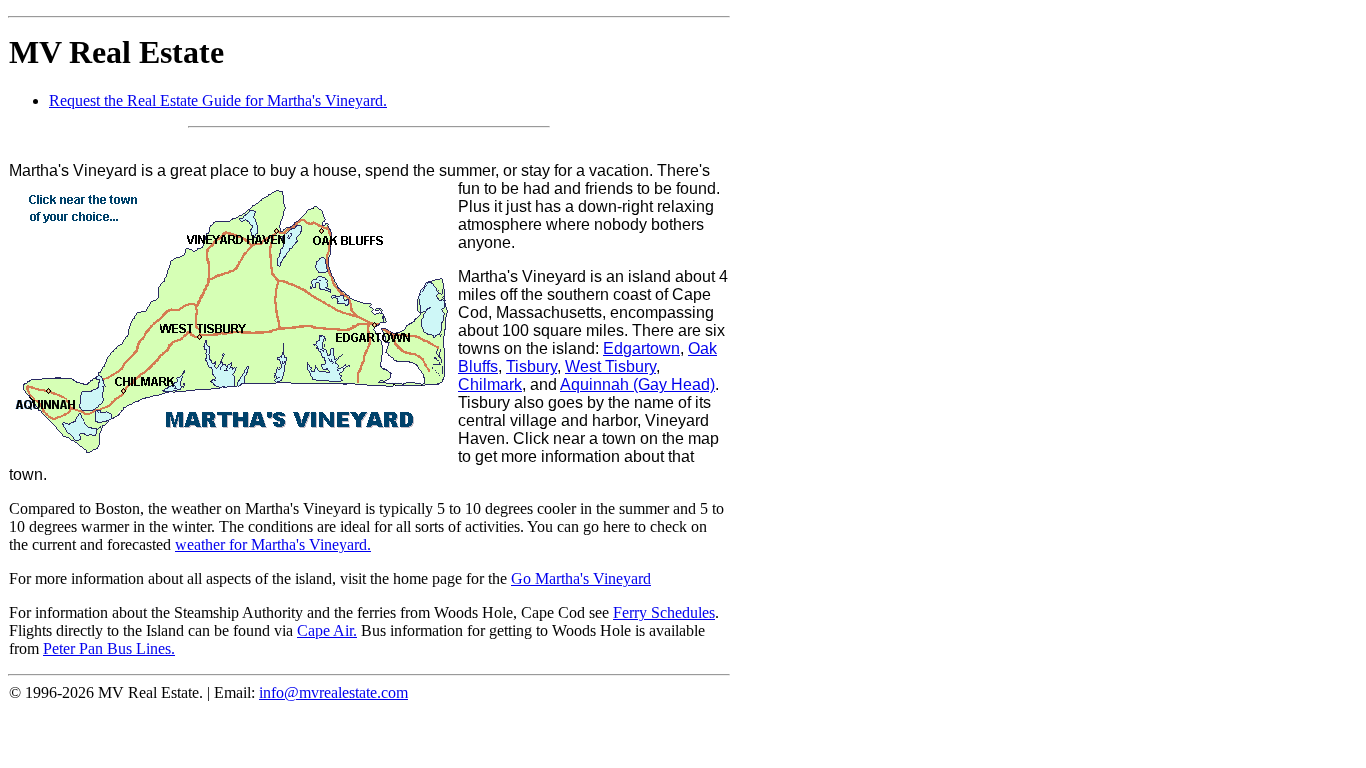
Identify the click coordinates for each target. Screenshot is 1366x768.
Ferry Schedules (664, 612)
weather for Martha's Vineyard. (273, 544)
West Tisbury (610, 366)
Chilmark (490, 384)
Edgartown (641, 348)
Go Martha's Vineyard (581, 578)
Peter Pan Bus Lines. (109, 648)
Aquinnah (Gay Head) (637, 384)
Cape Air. (327, 630)
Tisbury (531, 366)
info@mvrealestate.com (333, 692)
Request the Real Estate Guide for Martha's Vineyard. (218, 100)
